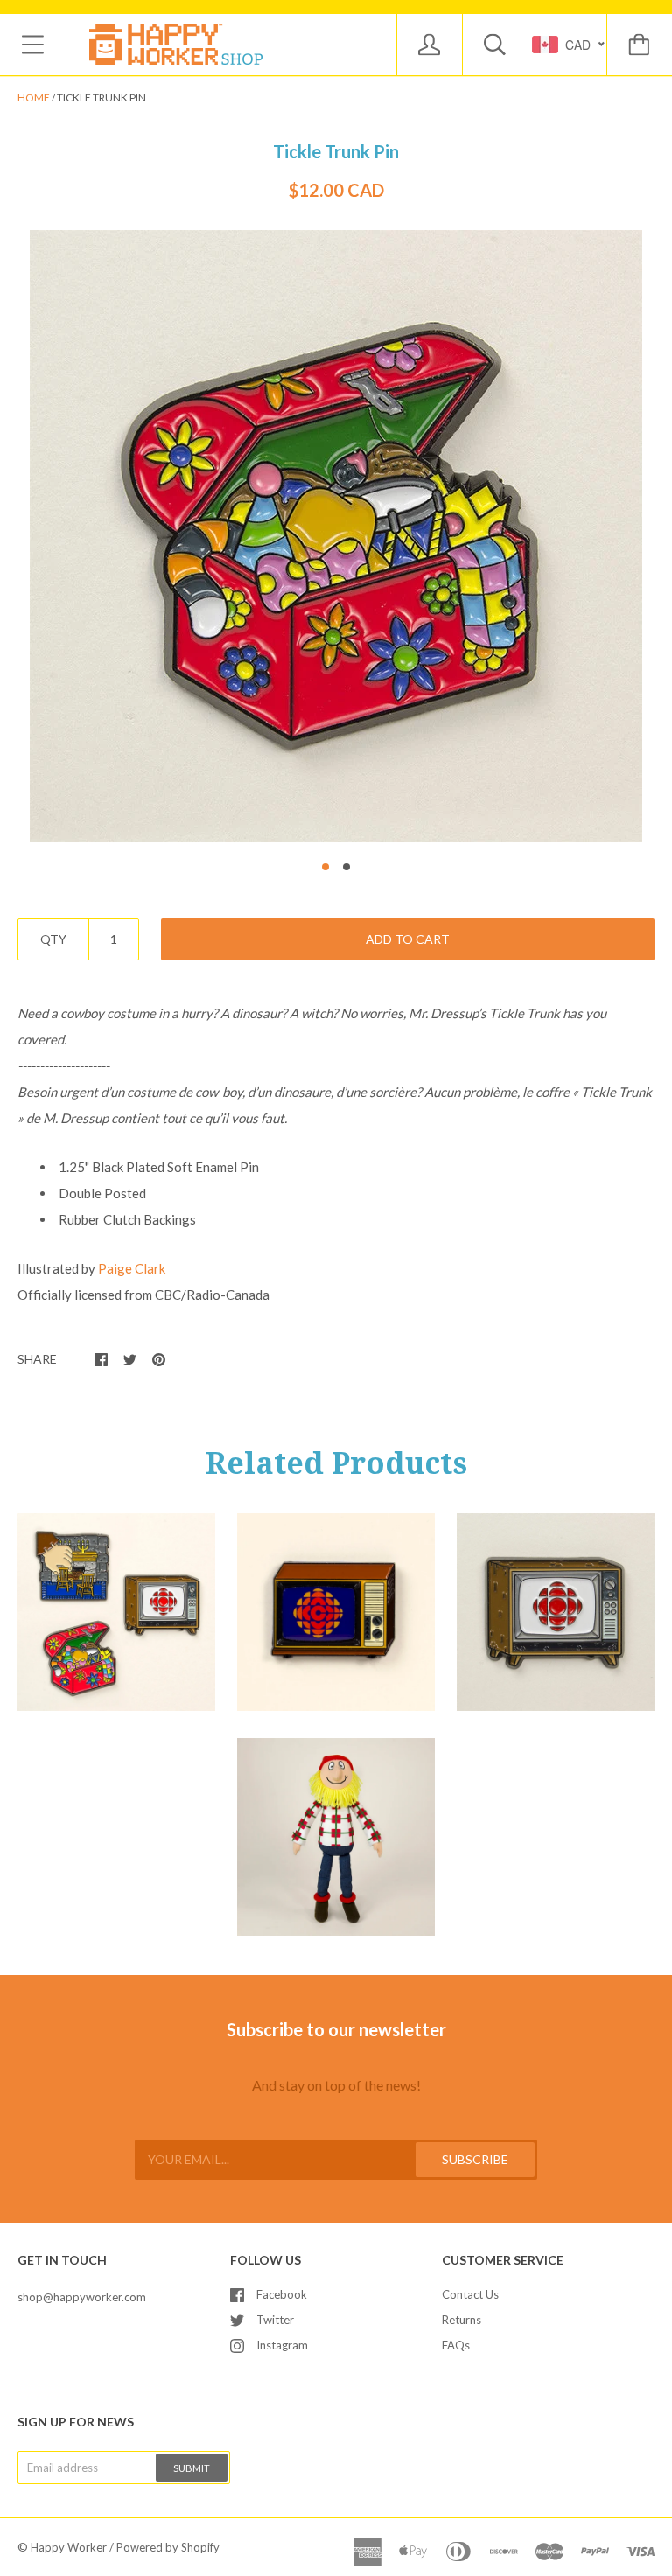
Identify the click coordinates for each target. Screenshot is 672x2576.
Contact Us (470, 2294)
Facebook (282, 2294)
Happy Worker (69, 2547)
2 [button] (346, 867)
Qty (53, 939)
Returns (462, 2320)
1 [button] (325, 867)
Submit (192, 2468)
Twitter (275, 2320)
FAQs (456, 2345)
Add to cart (408, 939)
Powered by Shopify (168, 2547)
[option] (336, 536)
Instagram (282, 2345)
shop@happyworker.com (82, 2297)
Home (34, 98)
